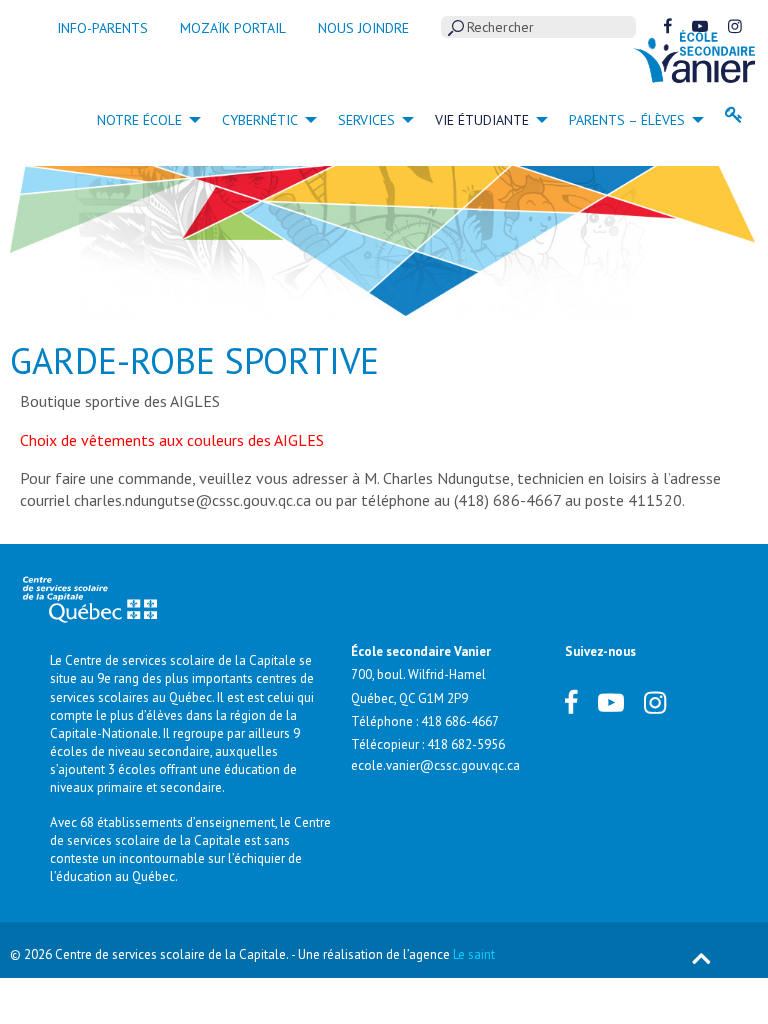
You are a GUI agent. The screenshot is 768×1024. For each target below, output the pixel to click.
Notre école (139, 120)
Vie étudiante (482, 120)
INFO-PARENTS (102, 28)
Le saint (474, 954)
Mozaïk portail (233, 28)
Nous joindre (363, 28)
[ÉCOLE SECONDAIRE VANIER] (694, 55)
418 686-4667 (460, 721)
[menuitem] (143, 119)
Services (366, 120)
